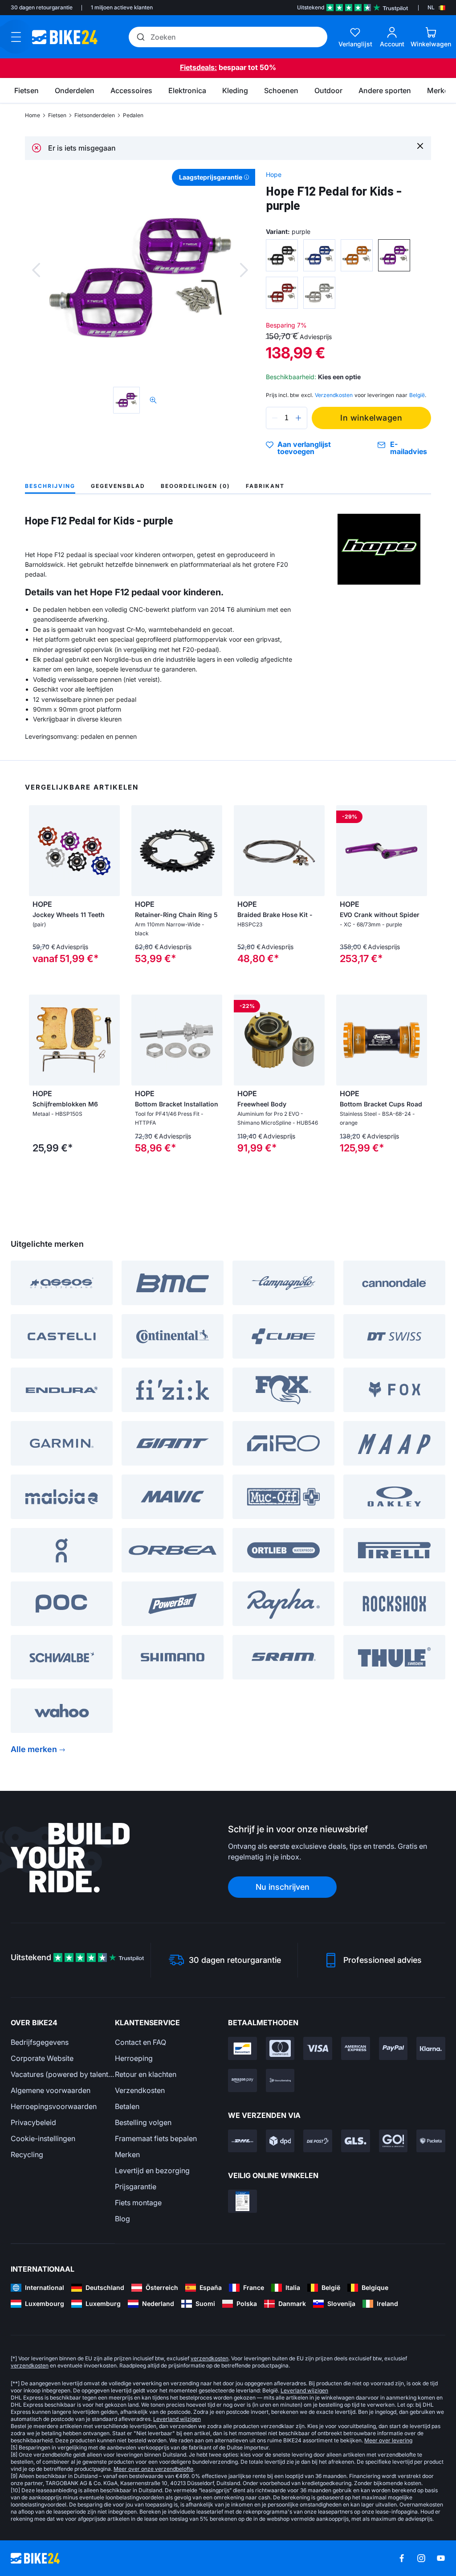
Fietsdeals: (198, 67)
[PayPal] (393, 2048)
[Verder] (244, 270)
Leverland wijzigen (304, 2390)
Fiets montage (138, 2203)
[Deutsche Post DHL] (242, 2141)
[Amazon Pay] (242, 2080)
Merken (127, 2154)
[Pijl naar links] (38, 851)
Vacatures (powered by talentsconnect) (63, 2074)
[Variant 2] (319, 255)
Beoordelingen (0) (195, 486)
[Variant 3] (357, 255)
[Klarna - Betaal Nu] (431, 2048)
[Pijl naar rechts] (111, 851)
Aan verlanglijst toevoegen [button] (304, 448)
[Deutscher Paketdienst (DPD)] (280, 2141)
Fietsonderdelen (95, 115)
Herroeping (134, 2058)
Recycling (27, 2154)
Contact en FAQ (140, 2042)
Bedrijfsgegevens (40, 2042)
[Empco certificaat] (242, 2201)
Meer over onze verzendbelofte (153, 2469)
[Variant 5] (282, 293)
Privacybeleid (33, 2122)
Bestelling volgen (143, 2122)
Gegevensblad (118, 486)
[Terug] (36, 270)
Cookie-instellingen (43, 2138)
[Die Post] (318, 2141)
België (417, 395)
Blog (122, 2219)
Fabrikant (265, 486)
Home (33, 115)
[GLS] (356, 2141)
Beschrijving (50, 486)
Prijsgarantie (136, 2187)
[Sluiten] (420, 145)
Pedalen (133, 115)
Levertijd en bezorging (152, 2171)
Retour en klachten (146, 2074)
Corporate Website (42, 2058)
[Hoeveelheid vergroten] (298, 418)
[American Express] (356, 2048)
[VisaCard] (318, 2048)
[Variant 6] (319, 293)
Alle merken (34, 1749)
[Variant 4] (394, 255)
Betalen (127, 2106)
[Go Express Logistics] (393, 2141)
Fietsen (57, 115)
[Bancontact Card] (242, 2048)
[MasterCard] (280, 2048)
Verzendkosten (140, 2090)
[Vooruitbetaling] (280, 2080)
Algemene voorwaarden (51, 2090)
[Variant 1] (282, 255)
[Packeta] (431, 2141)
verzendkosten (210, 2358)
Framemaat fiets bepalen (156, 2138)
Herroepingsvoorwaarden (54, 2106)
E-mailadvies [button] (409, 448)
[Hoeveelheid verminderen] (275, 418)
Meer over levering (388, 2440)
